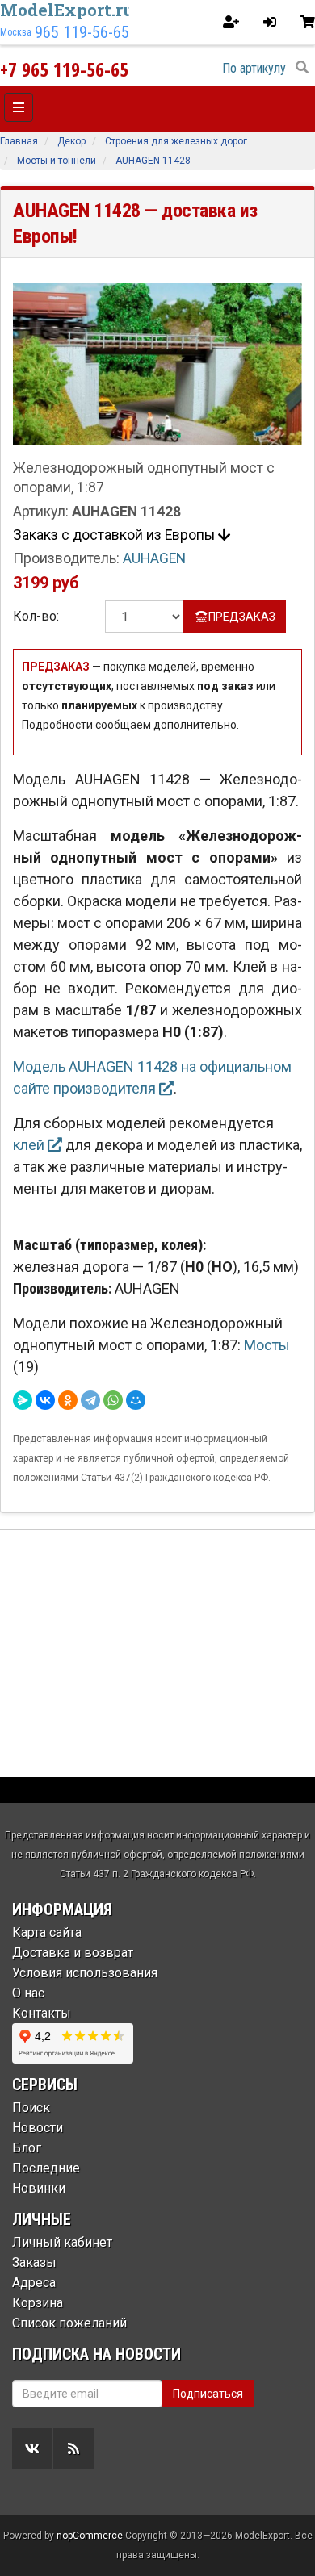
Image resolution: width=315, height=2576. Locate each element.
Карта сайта (47, 1932)
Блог (27, 2148)
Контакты (42, 2013)
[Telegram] (90, 1400)
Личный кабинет (62, 2242)
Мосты (267, 1345)
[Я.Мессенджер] (23, 1400)
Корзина (38, 2303)
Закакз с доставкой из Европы (115, 535)
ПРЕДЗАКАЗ (242, 617)
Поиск (31, 2108)
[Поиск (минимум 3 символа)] (302, 68)
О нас (28, 1993)
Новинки (39, 2188)
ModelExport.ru (67, 10)
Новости (38, 2128)
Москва (16, 32)
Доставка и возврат (73, 1953)
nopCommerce (90, 2536)
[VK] (32, 2448)
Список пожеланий (69, 2323)
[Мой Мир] (136, 1400)
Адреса (34, 2283)
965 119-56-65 (82, 32)
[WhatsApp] (113, 1400)
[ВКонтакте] (45, 1400)
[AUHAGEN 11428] (157, 364)
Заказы (34, 2262)
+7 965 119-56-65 (64, 69)
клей (30, 1145)
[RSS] (73, 2448)
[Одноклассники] (68, 1400)
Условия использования (85, 1973)
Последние (46, 2168)
